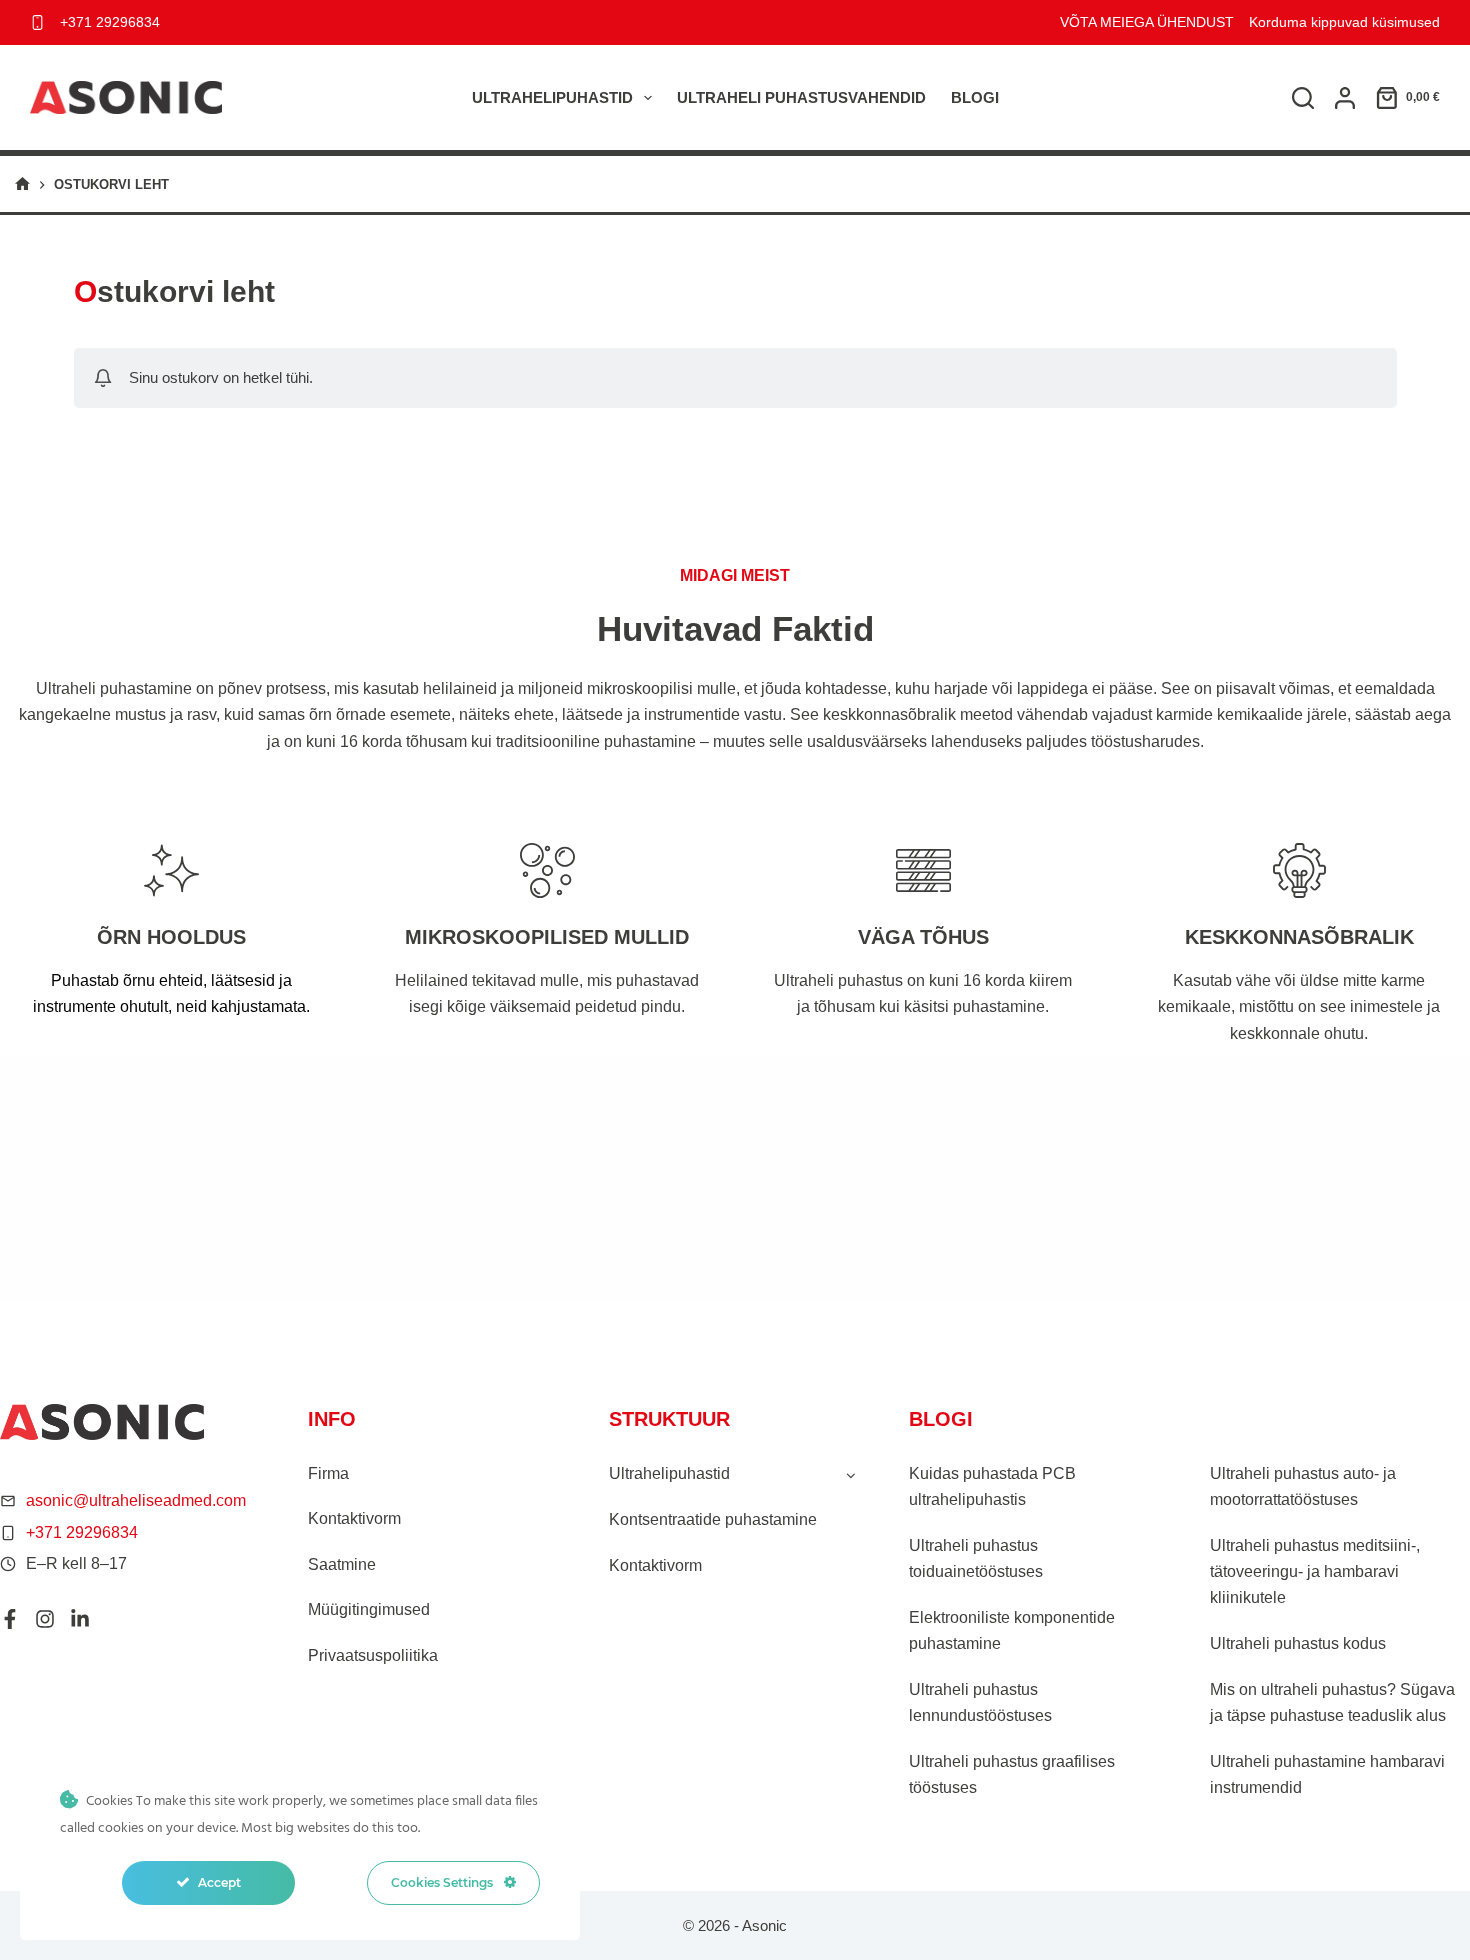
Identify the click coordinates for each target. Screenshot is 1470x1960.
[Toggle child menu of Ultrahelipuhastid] (851, 1474)
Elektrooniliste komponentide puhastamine (1012, 1630)
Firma (328, 1473)
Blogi (975, 97)
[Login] (1345, 98)
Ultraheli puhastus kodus (1298, 1643)
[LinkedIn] (80, 1619)
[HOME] (22, 184)
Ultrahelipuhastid (552, 97)
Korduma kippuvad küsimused (1344, 22)
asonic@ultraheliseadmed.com (136, 1500)
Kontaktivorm (354, 1518)
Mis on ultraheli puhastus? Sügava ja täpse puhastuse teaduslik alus (1332, 1702)
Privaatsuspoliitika (373, 1655)
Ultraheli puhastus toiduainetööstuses (976, 1558)
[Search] (1303, 98)
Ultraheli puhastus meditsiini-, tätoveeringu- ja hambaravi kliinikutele (1315, 1572)
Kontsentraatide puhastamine (713, 1519)
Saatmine (342, 1564)
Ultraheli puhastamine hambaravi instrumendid (1327, 1774)
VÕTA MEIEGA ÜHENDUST (1147, 22)
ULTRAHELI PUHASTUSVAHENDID (801, 97)
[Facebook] (10, 1619)
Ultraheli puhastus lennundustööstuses (980, 1702)
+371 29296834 (110, 22)
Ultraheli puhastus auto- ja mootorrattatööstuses (1303, 1486)
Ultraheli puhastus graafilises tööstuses (1012, 1774)
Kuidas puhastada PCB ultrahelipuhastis (992, 1486)
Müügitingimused (369, 1609)
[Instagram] (45, 1619)
